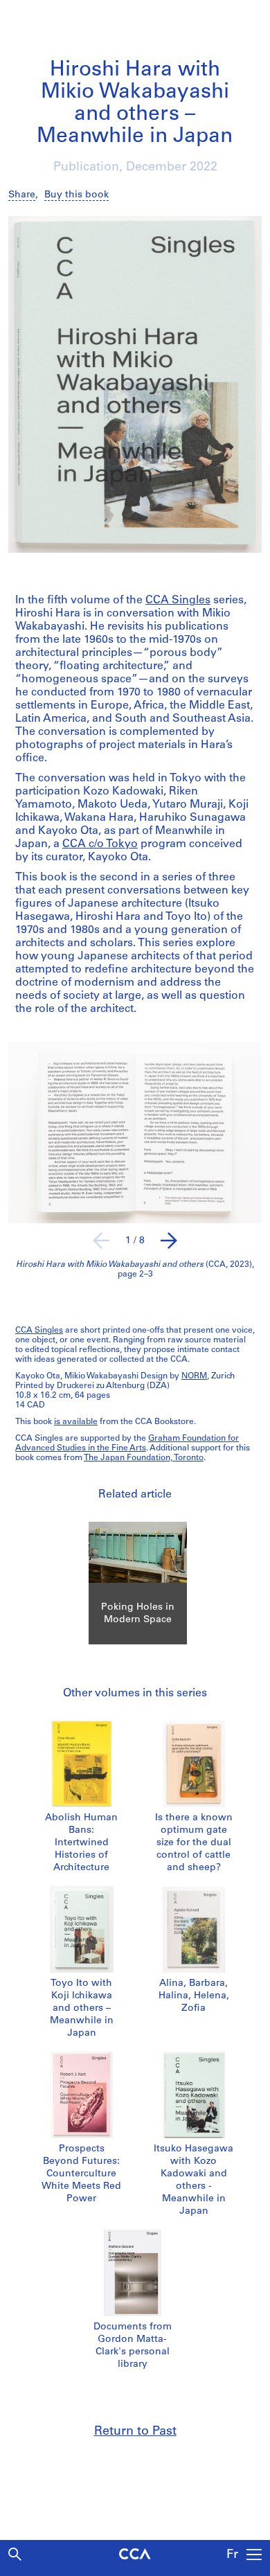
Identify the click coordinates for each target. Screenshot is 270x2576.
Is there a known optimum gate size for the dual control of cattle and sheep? (194, 1843)
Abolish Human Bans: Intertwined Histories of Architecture (81, 1843)
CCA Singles (178, 601)
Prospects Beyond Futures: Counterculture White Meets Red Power (81, 2174)
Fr (232, 2555)
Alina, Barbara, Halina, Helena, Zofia (194, 1996)
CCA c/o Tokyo (100, 844)
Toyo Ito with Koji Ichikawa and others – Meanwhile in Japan (82, 2008)
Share (22, 195)
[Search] (15, 2554)
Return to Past (135, 2432)
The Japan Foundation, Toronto (144, 1458)
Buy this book (76, 195)
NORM (194, 1376)
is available (76, 1422)
